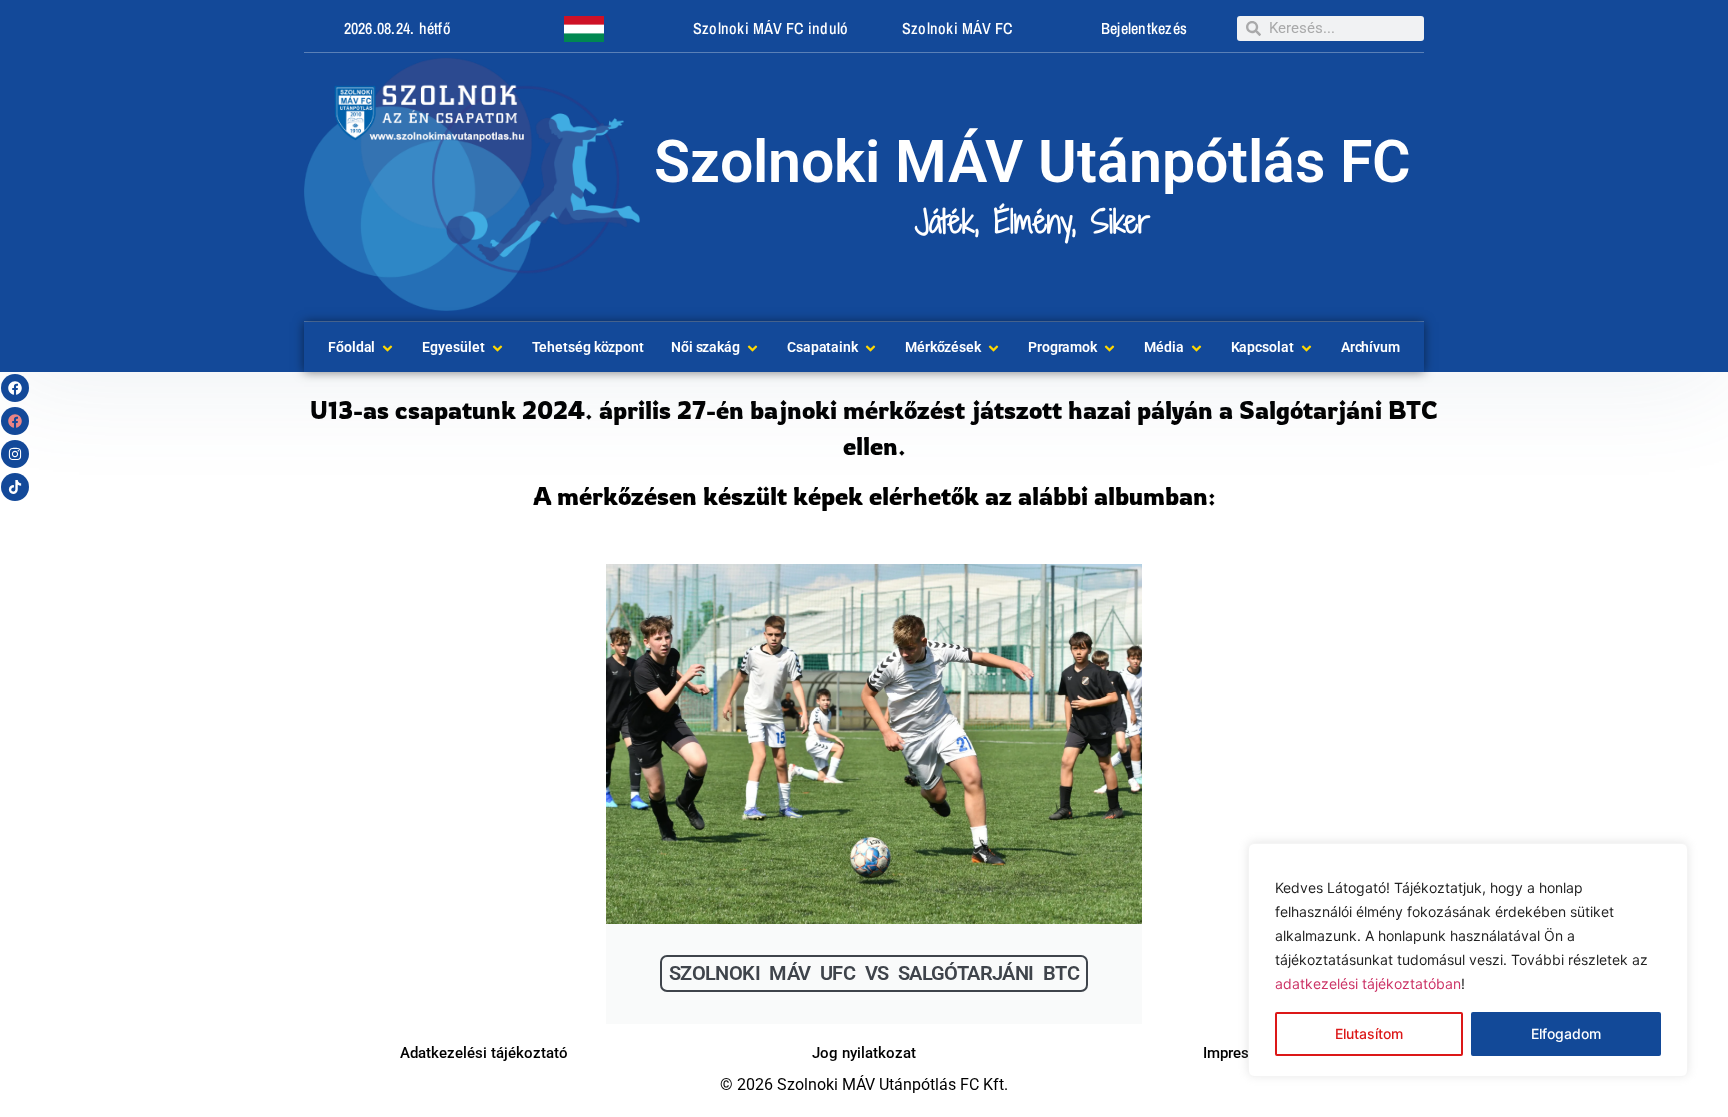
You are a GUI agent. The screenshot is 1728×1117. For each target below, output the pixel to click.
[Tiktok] (15, 487)
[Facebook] (15, 388)
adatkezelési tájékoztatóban (1368, 983)
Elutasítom (1369, 1033)
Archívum (1370, 347)
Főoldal (351, 347)
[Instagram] (15, 454)
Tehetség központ (588, 347)
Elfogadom (1566, 1033)
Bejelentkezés (1144, 28)
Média (1164, 347)
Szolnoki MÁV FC (957, 28)
